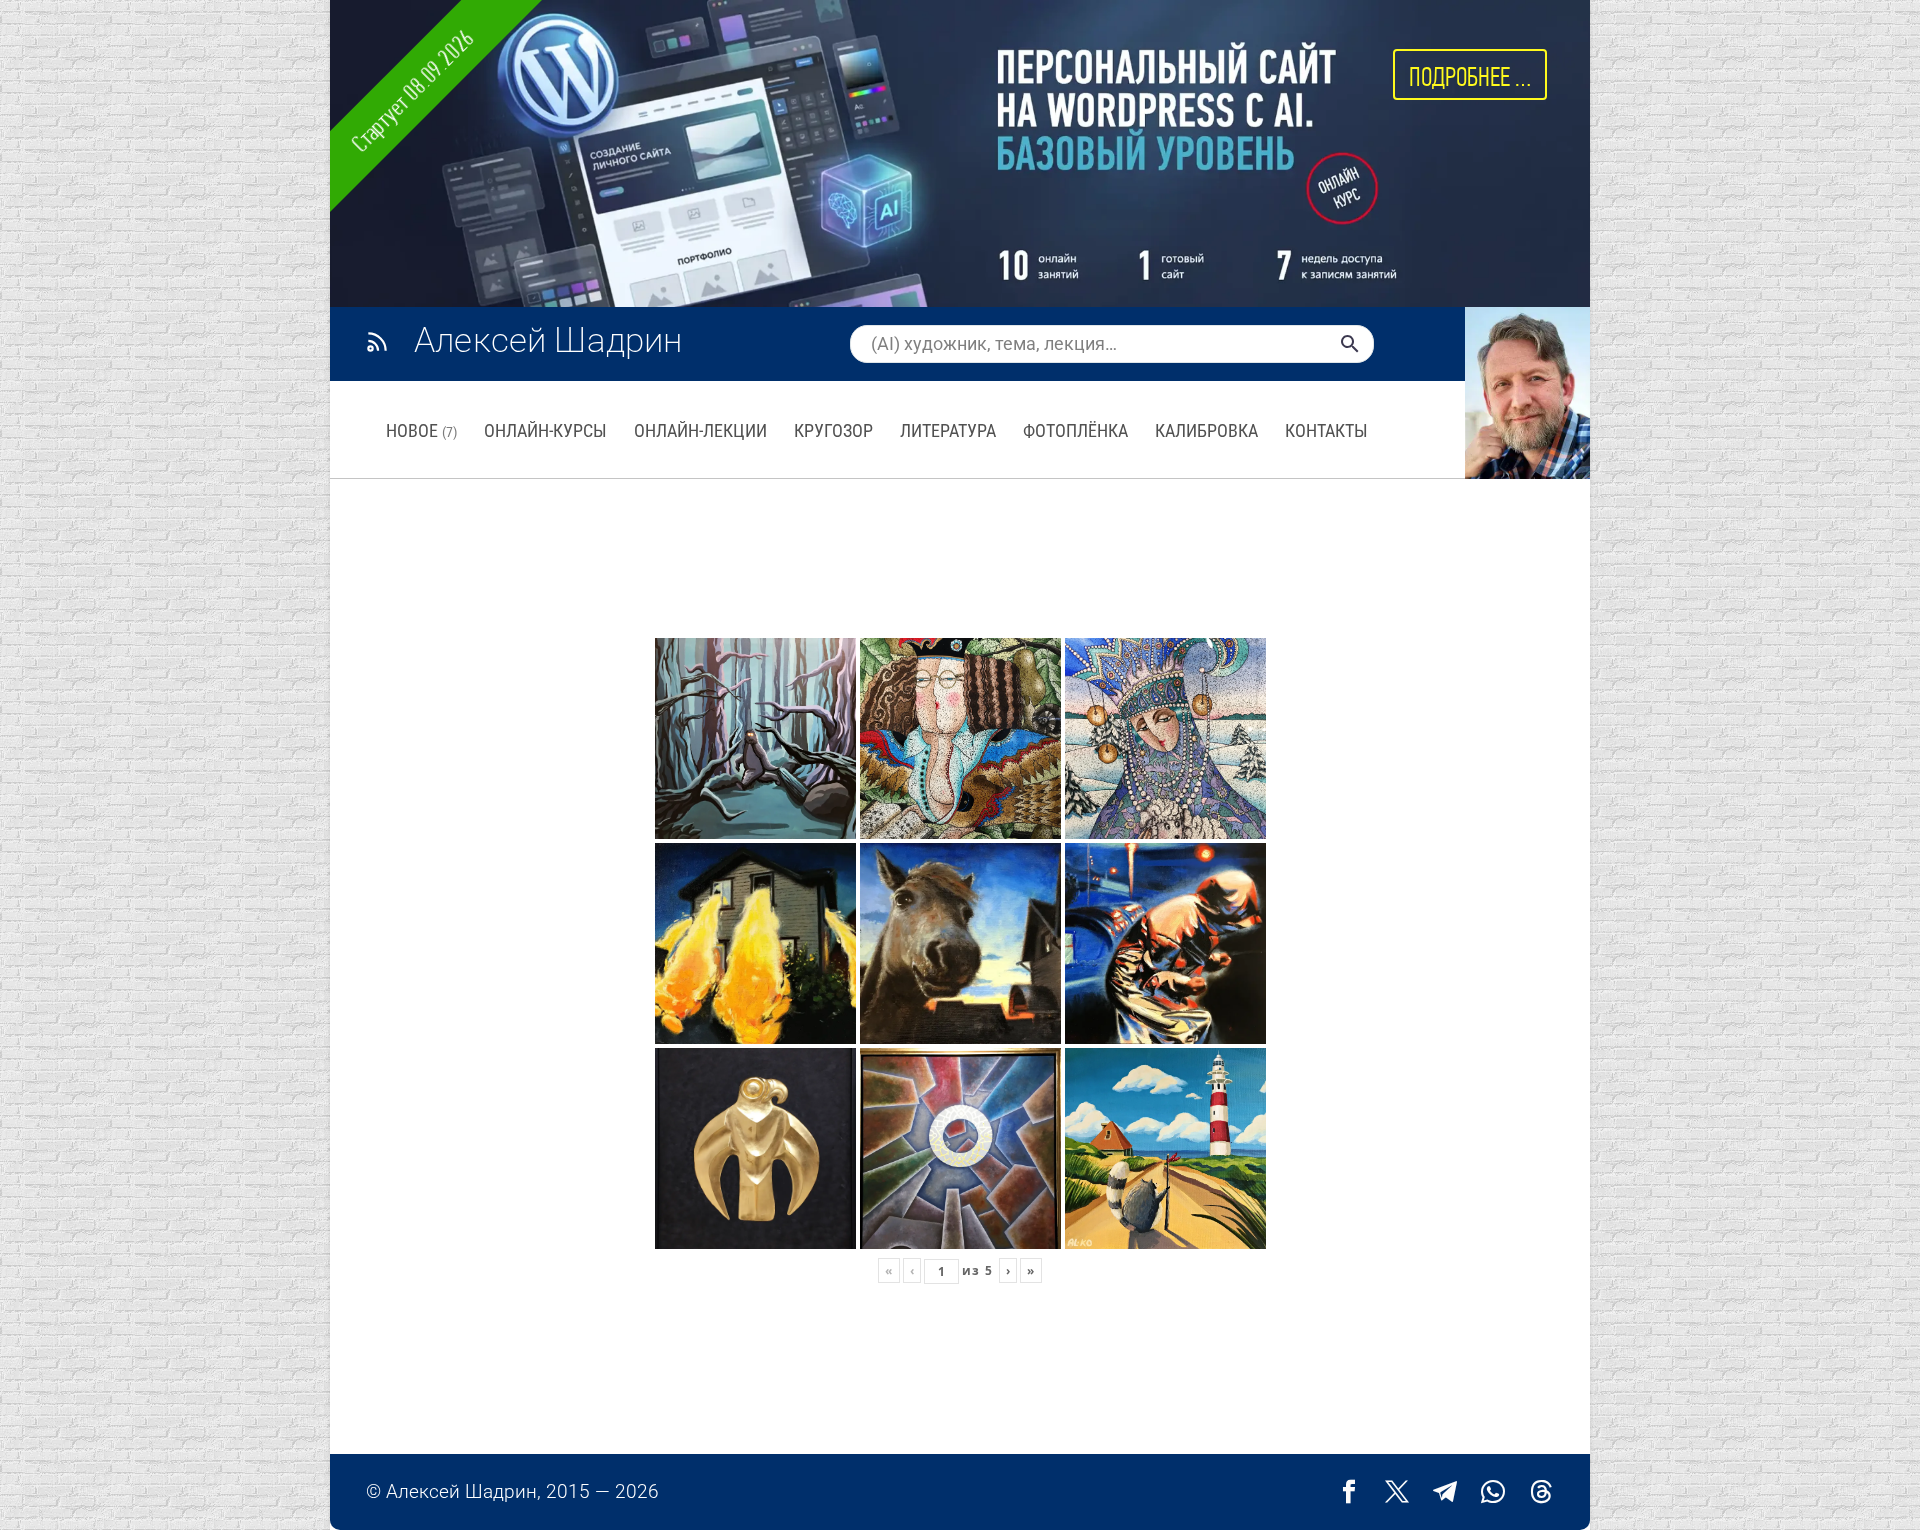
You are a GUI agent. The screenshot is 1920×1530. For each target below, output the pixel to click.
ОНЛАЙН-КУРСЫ (545, 430)
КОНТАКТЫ (1326, 430)
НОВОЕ (421, 430)
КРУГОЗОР (833, 430)
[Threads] (1541, 1492)
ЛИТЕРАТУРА (948, 430)
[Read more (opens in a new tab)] (545, 343)
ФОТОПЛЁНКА (1075, 430)
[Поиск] (1350, 344)
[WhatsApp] (1493, 1492)
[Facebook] (1349, 1492)
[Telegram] (1445, 1492)
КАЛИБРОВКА (1206, 430)
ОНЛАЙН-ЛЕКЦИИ (700, 430)
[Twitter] (1397, 1492)
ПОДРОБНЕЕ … (1470, 76)
